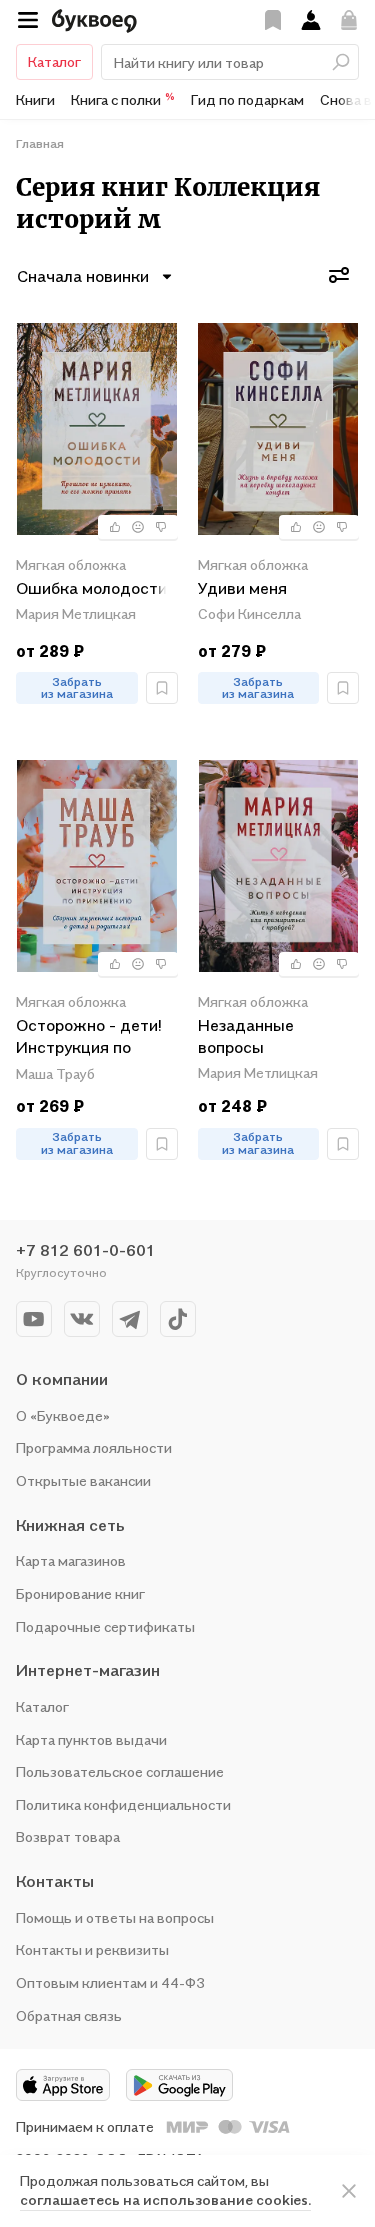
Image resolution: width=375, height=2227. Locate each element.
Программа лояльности (94, 1447)
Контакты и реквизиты (92, 1949)
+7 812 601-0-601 (85, 1250)
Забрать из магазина (77, 688)
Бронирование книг (80, 1593)
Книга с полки (123, 99)
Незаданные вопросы (246, 1036)
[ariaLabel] (349, 2191)
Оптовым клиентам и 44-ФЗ (110, 1982)
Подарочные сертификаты (105, 1626)
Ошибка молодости (91, 588)
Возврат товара (68, 1836)
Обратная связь (69, 2015)
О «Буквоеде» (63, 1415)
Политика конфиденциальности (123, 1804)
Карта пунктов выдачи (91, 1739)
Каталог (54, 61)
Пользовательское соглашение (120, 1771)
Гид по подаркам (247, 99)
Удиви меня (242, 588)
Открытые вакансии (83, 1480)
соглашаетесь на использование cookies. (165, 2199)
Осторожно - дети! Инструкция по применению (88, 1037)
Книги (35, 99)
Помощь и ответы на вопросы (115, 1917)
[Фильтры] (339, 275)
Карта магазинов (71, 1560)
